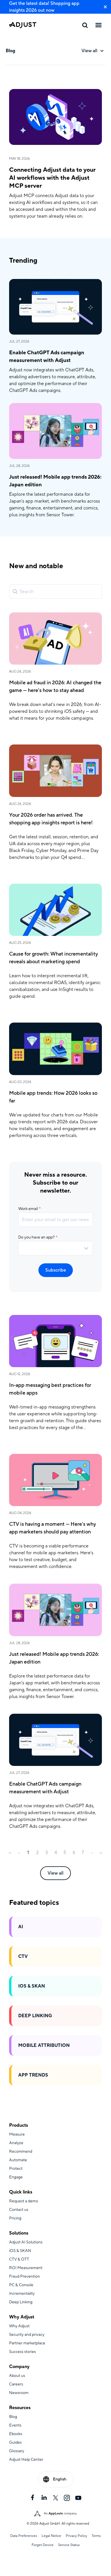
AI (21, 1927)
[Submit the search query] (15, 592)
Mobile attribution (44, 2045)
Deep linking (35, 2016)
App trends (33, 2075)
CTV (23, 1956)
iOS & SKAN (32, 1986)
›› (101, 1853)
